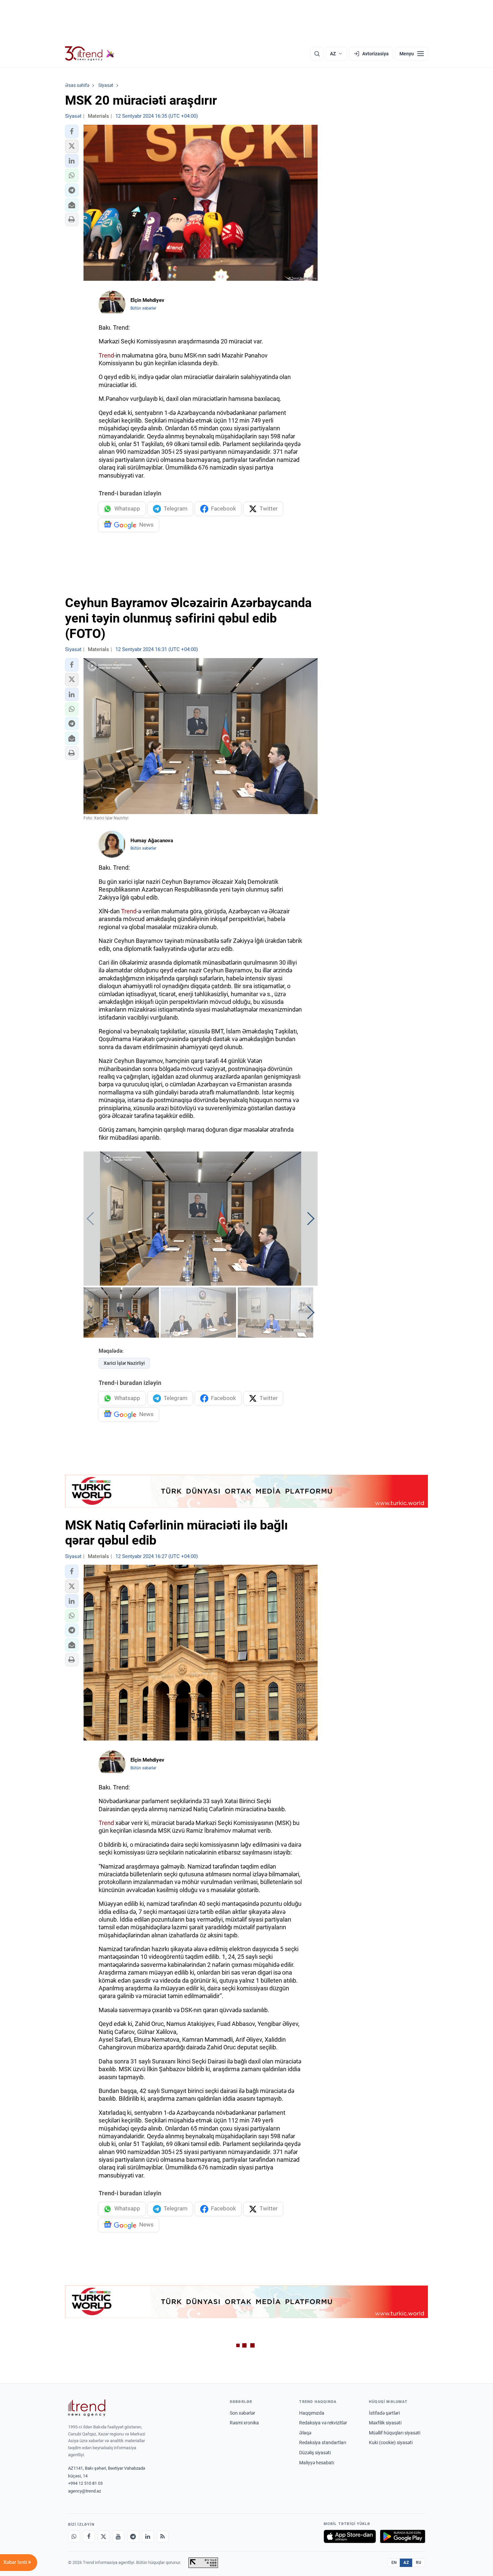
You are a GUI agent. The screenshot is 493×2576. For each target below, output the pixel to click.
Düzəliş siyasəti (315, 2453)
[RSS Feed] (163, 2536)
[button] (72, 131)
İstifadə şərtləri (384, 2413)
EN (394, 2563)
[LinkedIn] (148, 2536)
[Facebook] (89, 2536)
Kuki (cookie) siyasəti (391, 2443)
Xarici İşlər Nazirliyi (124, 1363)
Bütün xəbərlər (143, 308)
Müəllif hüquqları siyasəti (395, 2433)
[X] (104, 2536)
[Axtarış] (317, 54)
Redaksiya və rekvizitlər (323, 2423)
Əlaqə (305, 2433)
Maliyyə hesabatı (317, 2463)
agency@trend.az (85, 2491)
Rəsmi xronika (244, 2423)
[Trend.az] (90, 54)
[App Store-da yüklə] (350, 2536)
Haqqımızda (312, 2413)
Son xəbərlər (242, 2413)
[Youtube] (118, 2536)
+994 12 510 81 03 (85, 2483)
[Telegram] (133, 2536)
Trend (106, 355)
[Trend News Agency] (87, 2408)
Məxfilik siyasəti (385, 2423)
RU (419, 2563)
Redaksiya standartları (323, 2443)
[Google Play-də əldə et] (403, 2536)
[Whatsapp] (74, 2536)
